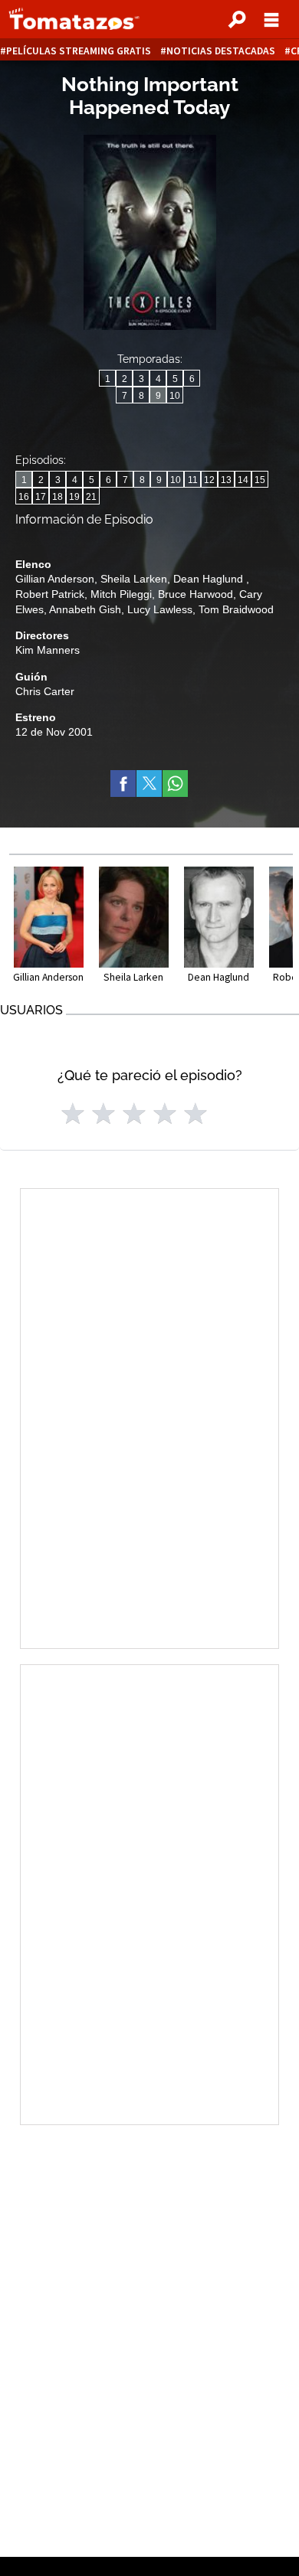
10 (175, 396)
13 (226, 480)
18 (58, 497)
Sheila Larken (134, 579)
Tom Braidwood (236, 609)
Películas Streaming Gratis (79, 51)
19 (74, 497)
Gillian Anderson (55, 579)
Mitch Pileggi (121, 594)
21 (91, 497)
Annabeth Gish (85, 609)
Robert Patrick (50, 594)
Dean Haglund (210, 579)
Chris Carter (45, 691)
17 (41, 497)
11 (193, 480)
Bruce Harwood (195, 594)
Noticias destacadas (221, 51)
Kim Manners (48, 650)
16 (24, 497)
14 (243, 480)
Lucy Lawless (160, 609)
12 (209, 480)
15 (260, 480)
